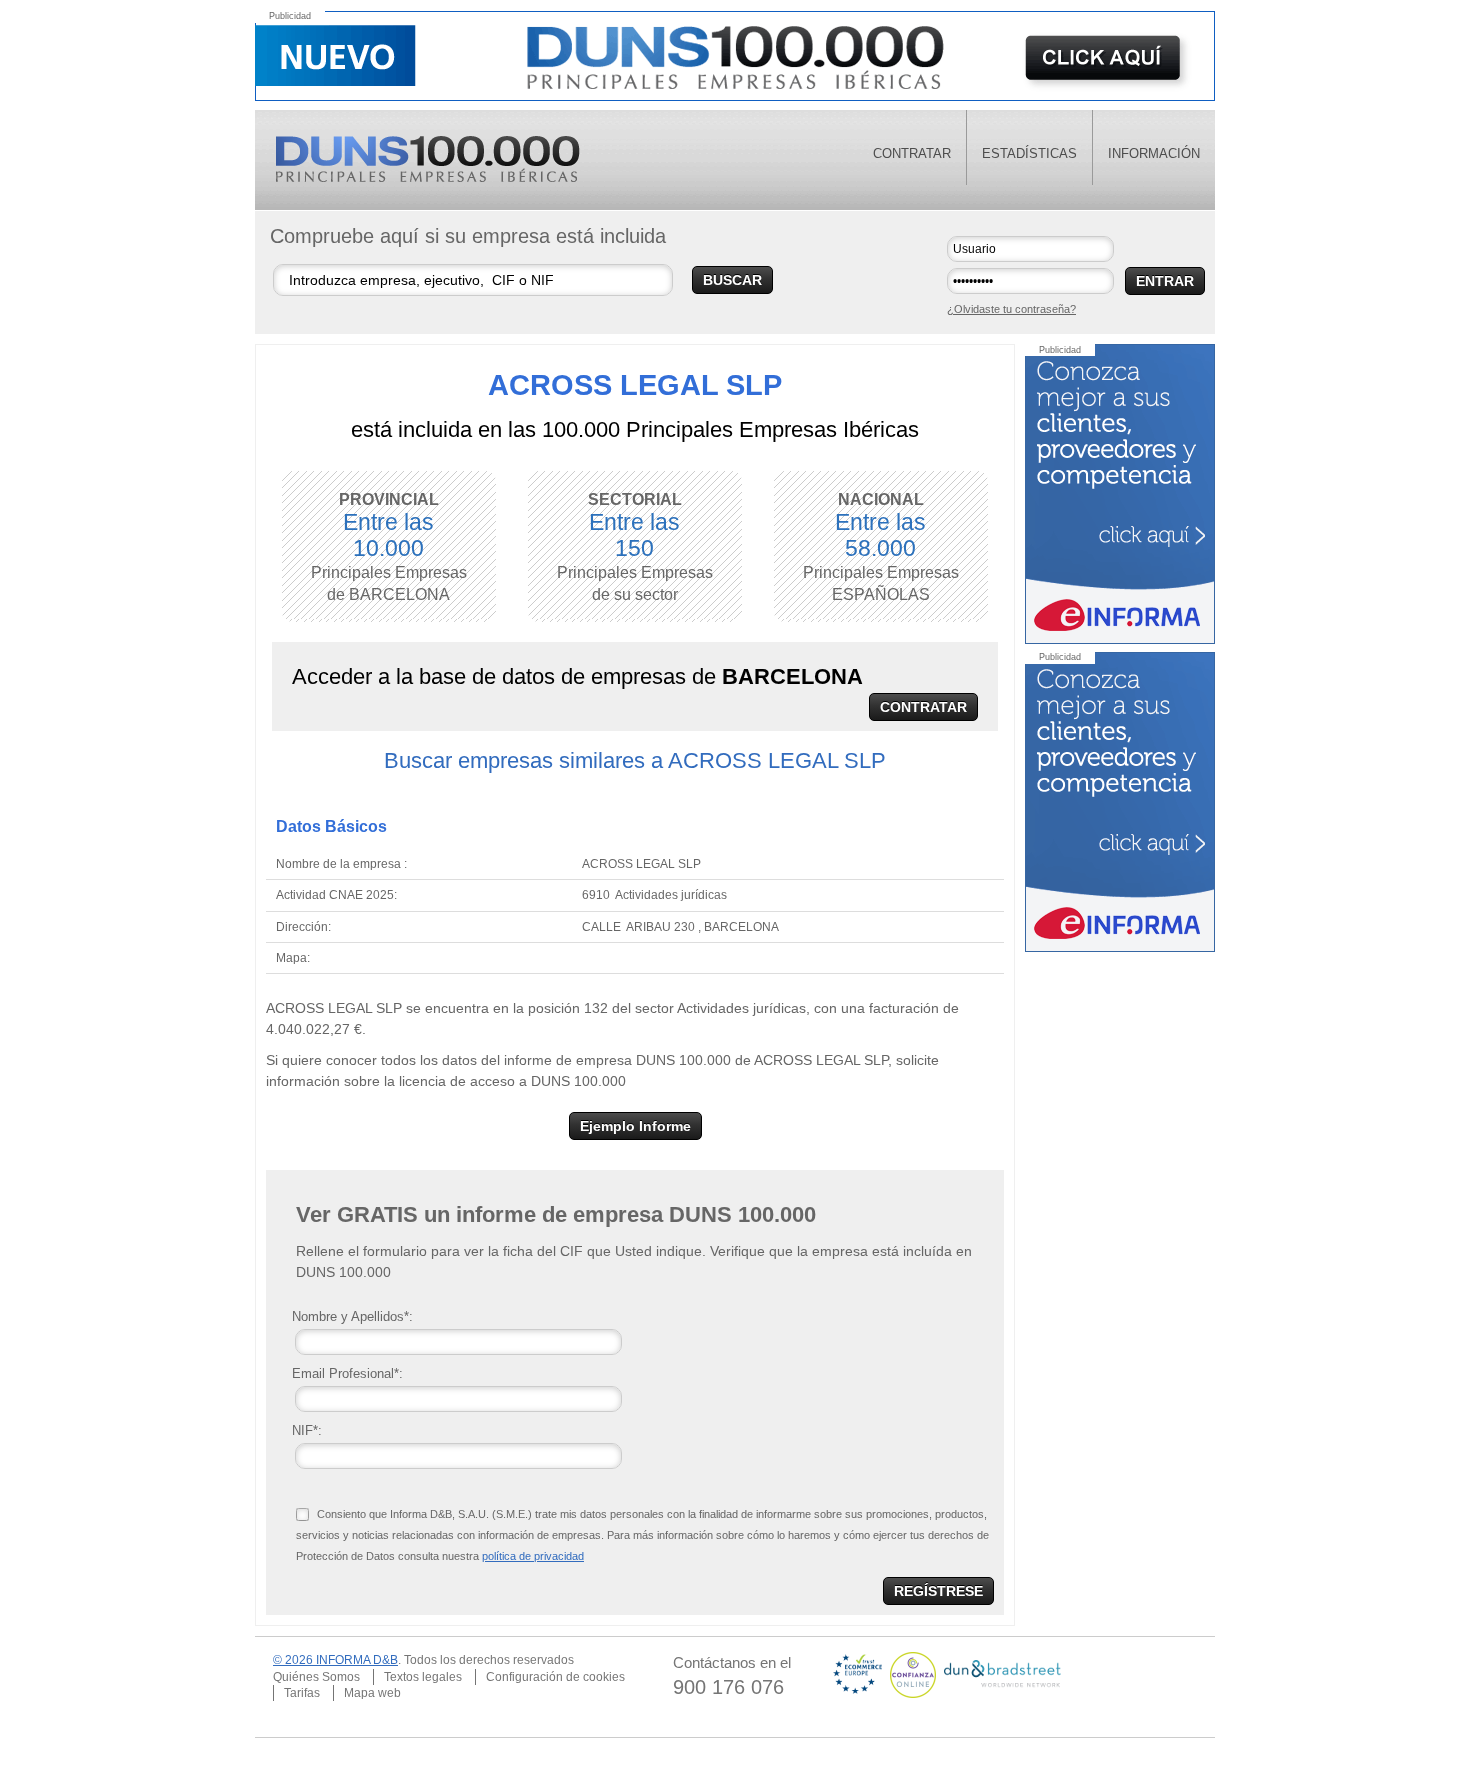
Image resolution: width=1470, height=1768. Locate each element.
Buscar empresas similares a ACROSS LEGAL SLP (635, 760)
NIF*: (307, 1430)
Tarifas (302, 1693)
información (1154, 153)
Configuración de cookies (555, 1677)
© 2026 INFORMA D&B (335, 1660)
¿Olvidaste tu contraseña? (1011, 309)
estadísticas (1029, 153)
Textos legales (423, 1677)
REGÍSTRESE (938, 1591)
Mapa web (372, 1693)
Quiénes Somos (316, 1677)
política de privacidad (533, 1556)
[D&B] (1002, 1674)
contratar (912, 153)
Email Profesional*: (347, 1373)
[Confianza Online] (914, 1674)
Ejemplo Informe (635, 1126)
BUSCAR (732, 280)
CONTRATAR (923, 707)
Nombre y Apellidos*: (352, 1316)
